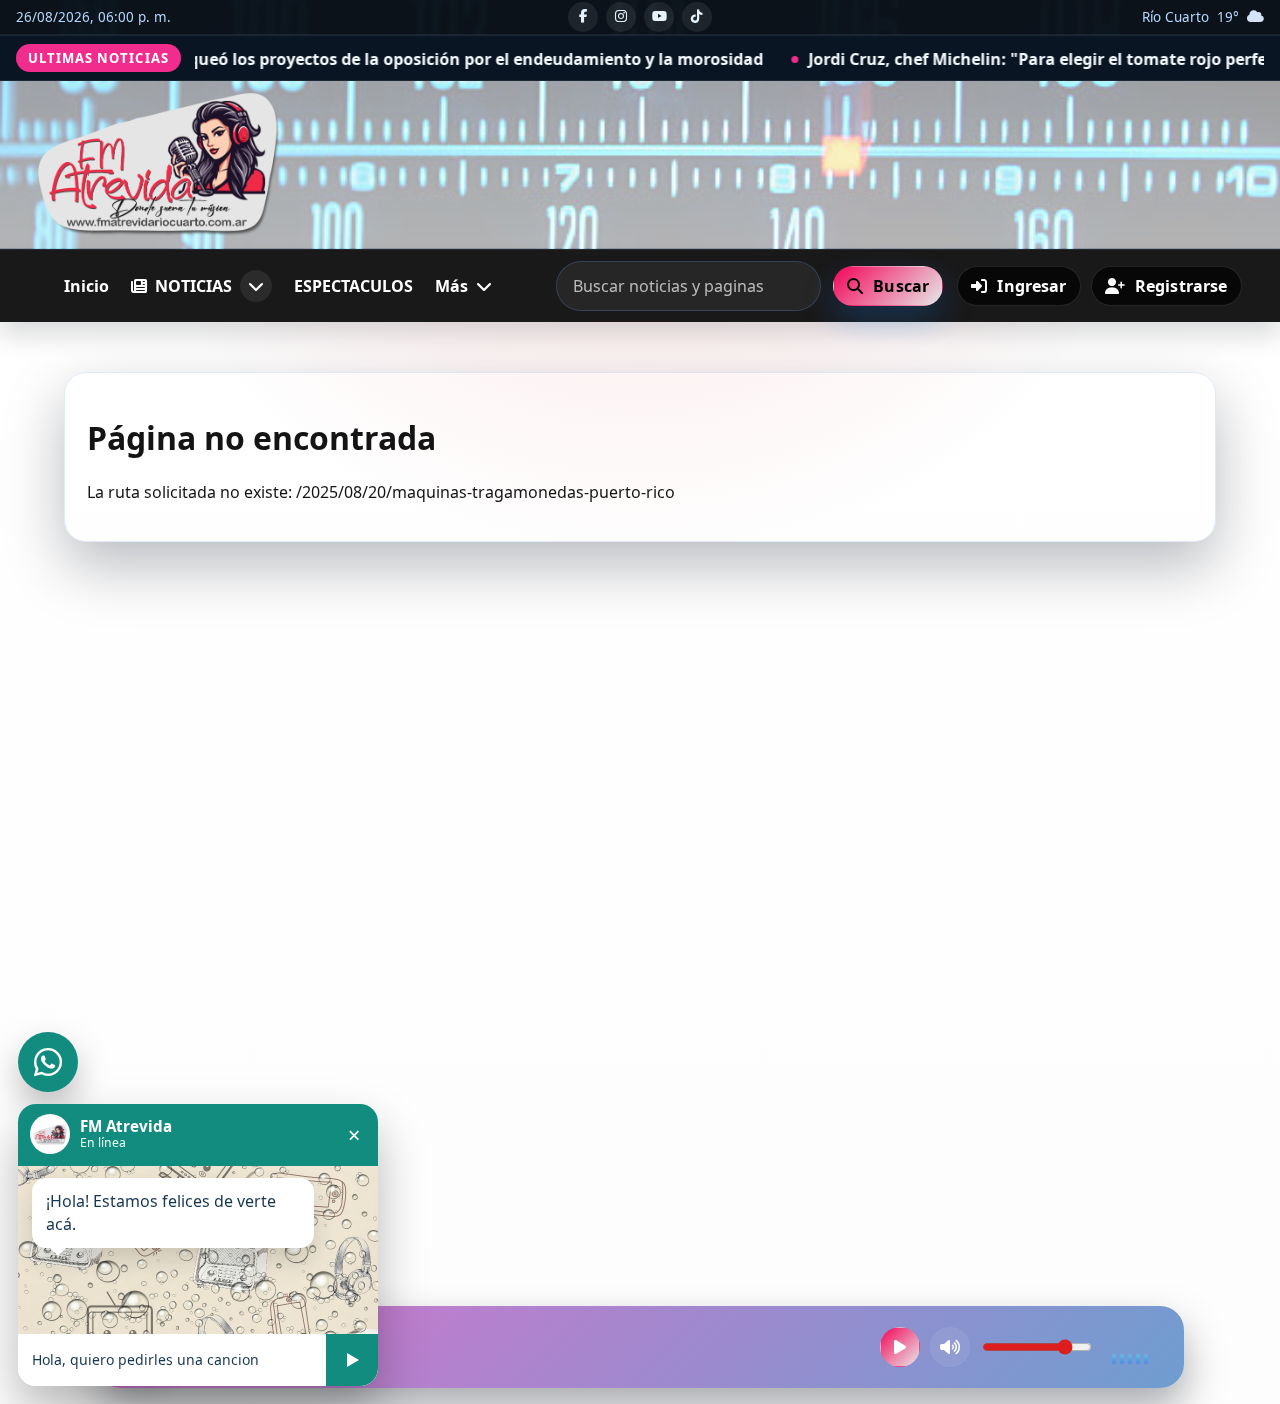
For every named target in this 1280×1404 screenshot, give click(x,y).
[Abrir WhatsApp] (48, 1062)
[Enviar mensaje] (352, 1360)
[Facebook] (583, 17)
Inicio (86, 286)
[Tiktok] (697, 17)
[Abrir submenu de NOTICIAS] (256, 286)
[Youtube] (659, 17)
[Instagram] (621, 17)
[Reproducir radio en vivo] (900, 1347)
